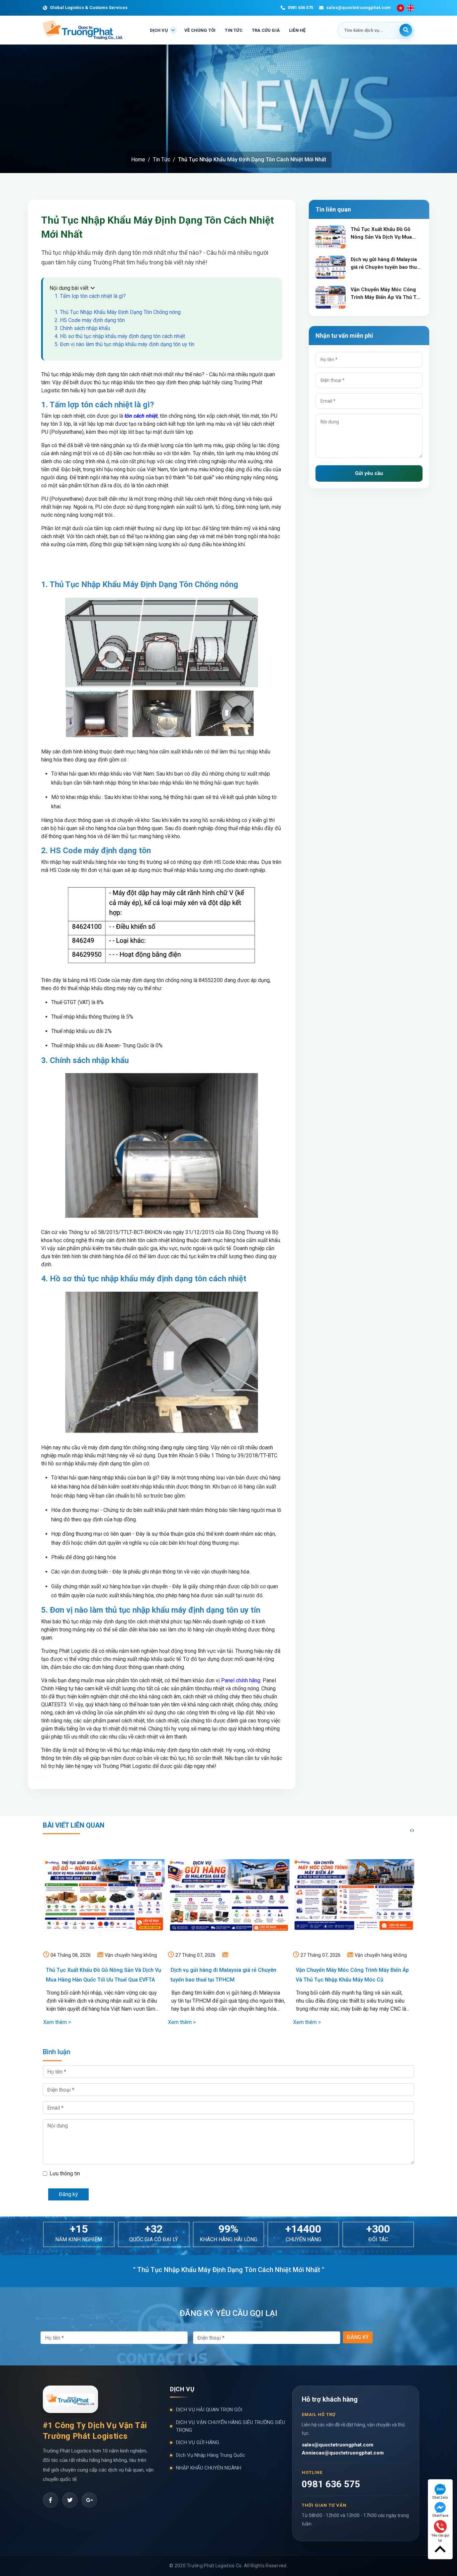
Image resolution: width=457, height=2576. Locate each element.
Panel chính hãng (241, 1680)
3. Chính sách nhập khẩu (82, 328)
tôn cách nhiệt (141, 416)
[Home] (89, 2500)
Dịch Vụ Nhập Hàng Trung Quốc (211, 2455)
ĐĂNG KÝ (358, 2337)
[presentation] (411, 1830)
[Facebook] (51, 2500)
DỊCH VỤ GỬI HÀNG (198, 2442)
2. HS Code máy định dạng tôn (90, 320)
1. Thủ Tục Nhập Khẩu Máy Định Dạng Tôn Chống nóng (118, 312)
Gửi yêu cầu (369, 473)
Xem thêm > (57, 2022)
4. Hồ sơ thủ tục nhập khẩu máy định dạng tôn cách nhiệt (120, 336)
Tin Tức (162, 159)
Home (138, 159)
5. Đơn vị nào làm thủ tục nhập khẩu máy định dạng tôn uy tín (124, 344)
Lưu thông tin (65, 2173)
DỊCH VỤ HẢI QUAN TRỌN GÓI (209, 2410)
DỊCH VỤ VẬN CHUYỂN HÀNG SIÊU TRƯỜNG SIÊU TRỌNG (231, 2426)
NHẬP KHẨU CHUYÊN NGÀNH (209, 2468)
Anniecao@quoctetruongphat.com (343, 2453)
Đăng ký (68, 2194)
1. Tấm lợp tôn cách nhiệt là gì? (90, 296)
